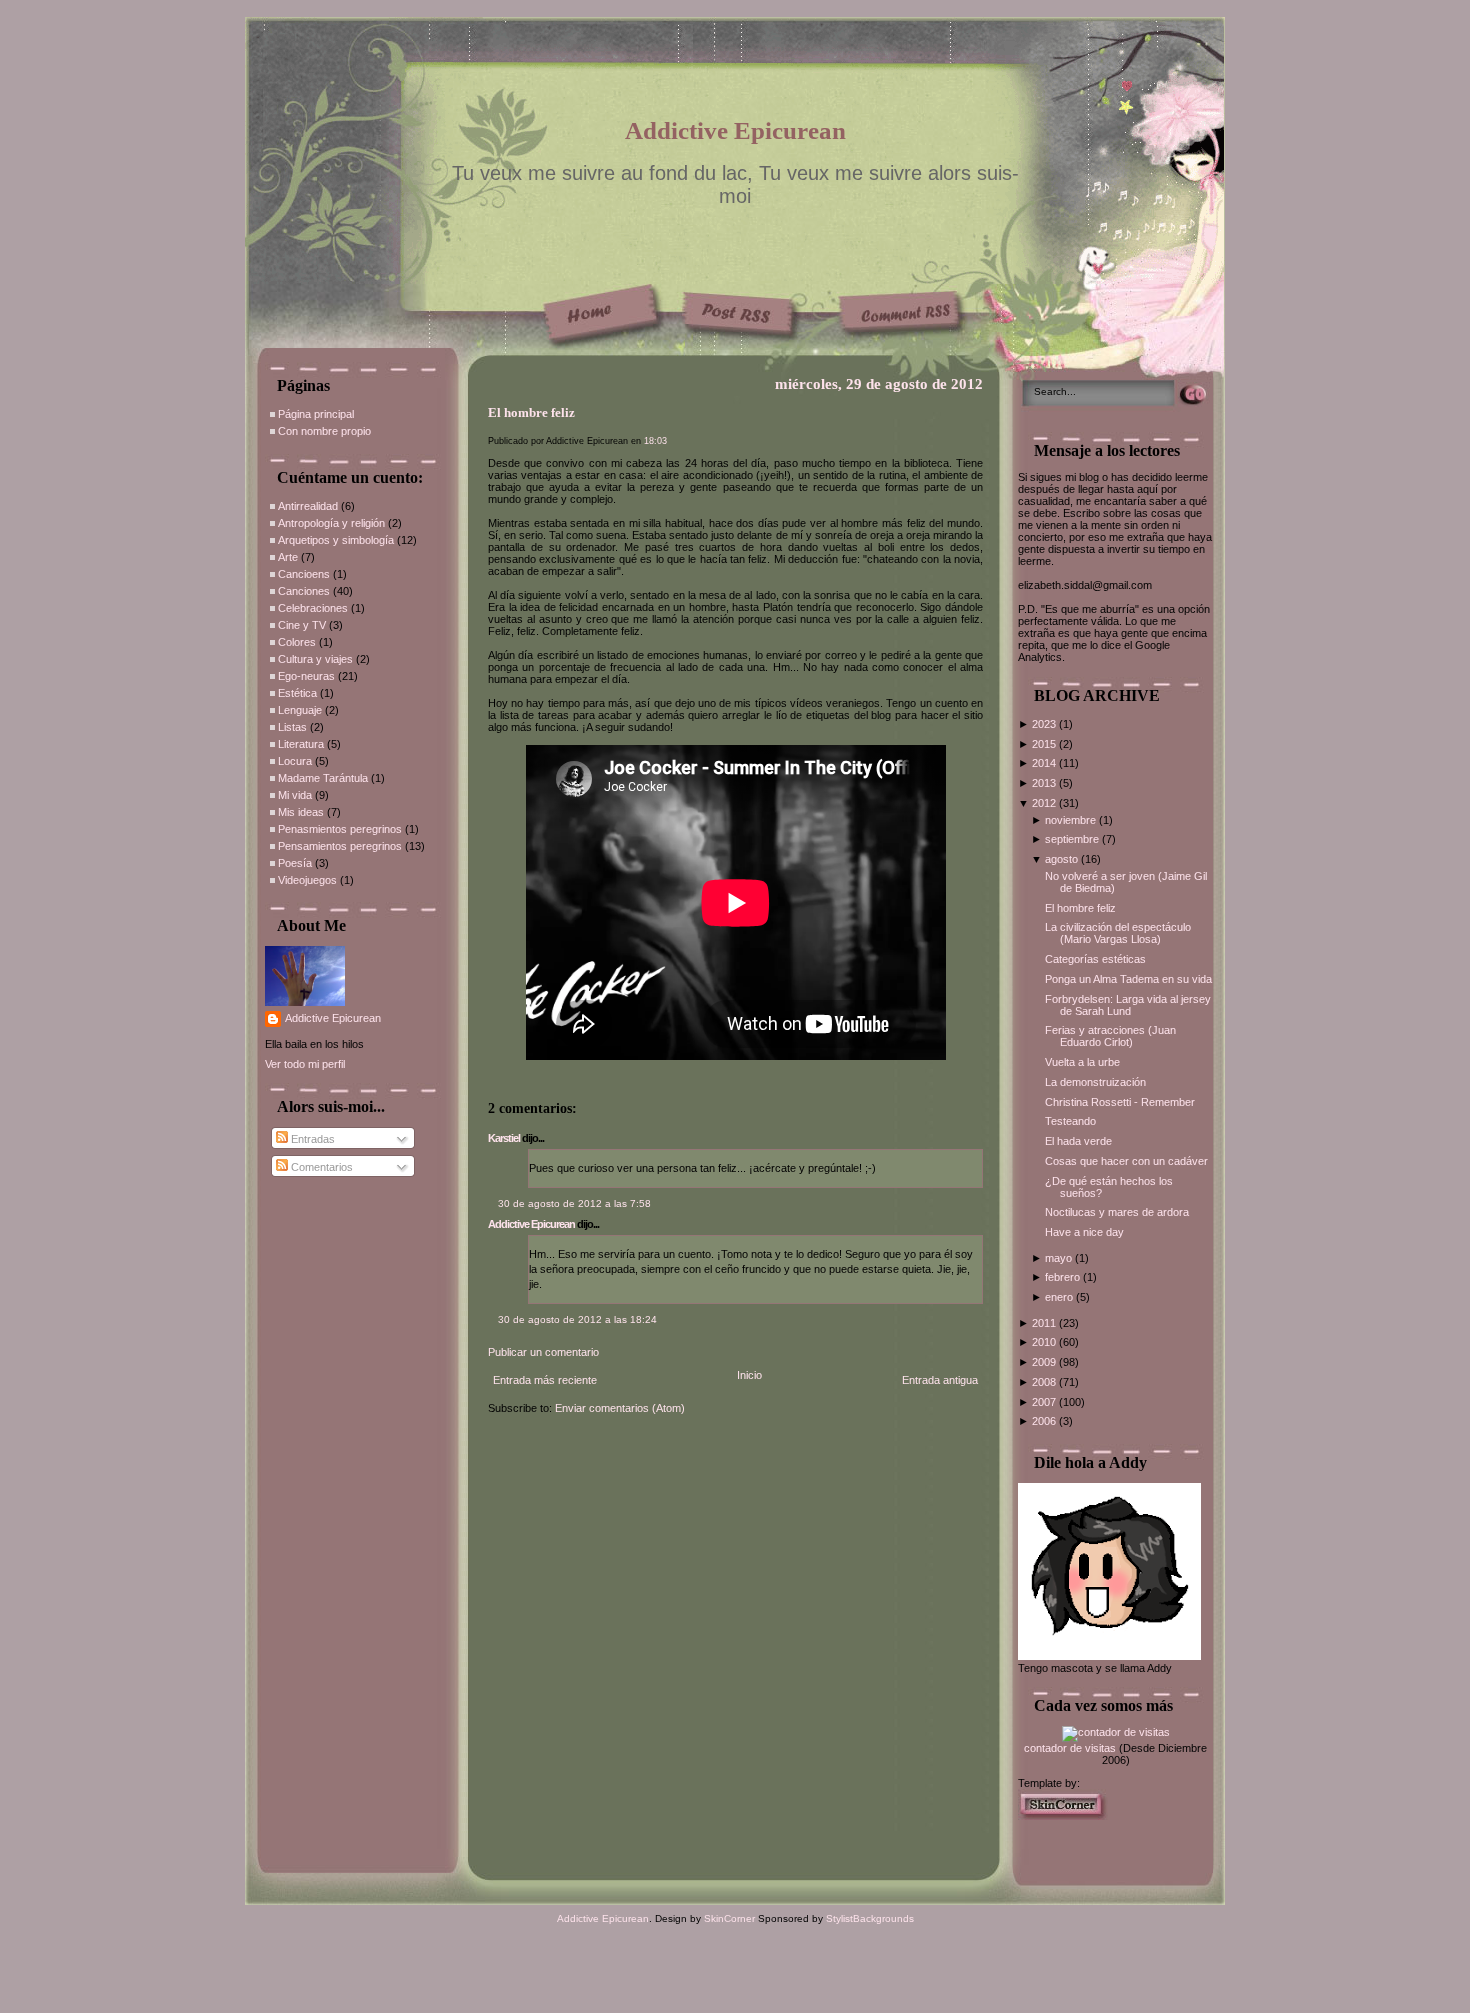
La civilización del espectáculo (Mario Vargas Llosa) (1118, 933)
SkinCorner (729, 1918)
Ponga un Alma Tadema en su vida (1128, 979)
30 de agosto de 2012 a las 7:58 (574, 1203)
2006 (1045, 1421)
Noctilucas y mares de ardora (1117, 1212)
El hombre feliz (531, 413)
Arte (288, 557)
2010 (1045, 1342)
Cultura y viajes (315, 659)
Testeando (1070, 1121)
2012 (1045, 803)
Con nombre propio (324, 431)
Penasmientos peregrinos (340, 829)
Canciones (304, 591)
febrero (1064, 1277)
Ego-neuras (306, 676)
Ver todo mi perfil (305, 1064)
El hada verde (1078, 1141)
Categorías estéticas (1095, 959)
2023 (1045, 724)
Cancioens (304, 574)
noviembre (1072, 820)
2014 (1045, 763)
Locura (295, 761)
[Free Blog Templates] (1063, 1816)
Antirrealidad (308, 506)
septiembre (1073, 839)
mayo (1060, 1258)
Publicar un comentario (543, 1352)
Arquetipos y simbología (336, 540)
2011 (1045, 1323)
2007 (1045, 1402)
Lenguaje (300, 710)
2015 (1045, 744)
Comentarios (320, 1167)
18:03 (655, 441)
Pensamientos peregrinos (340, 846)
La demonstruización (1095, 1082)
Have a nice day (1084, 1232)
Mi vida (295, 795)
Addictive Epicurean (735, 130)
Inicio (749, 1375)
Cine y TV (302, 625)
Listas (292, 727)
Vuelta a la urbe (1082, 1062)
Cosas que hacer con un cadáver (1126, 1161)
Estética (297, 693)
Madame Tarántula (323, 778)
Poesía (295, 863)
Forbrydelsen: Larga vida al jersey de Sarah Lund (1128, 1005)
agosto (1063, 859)
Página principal (316, 414)
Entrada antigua (940, 1380)
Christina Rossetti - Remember (1120, 1102)
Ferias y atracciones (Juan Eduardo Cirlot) (1110, 1036)
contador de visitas (1070, 1748)
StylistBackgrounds (870, 1918)
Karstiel (504, 1138)
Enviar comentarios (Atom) (620, 1408)
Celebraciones (313, 608)
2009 (1045, 1362)
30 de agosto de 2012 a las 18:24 (577, 1319)
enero (1060, 1297)
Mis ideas (301, 812)
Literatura (301, 744)
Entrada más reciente (545, 1380)
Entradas (311, 1139)
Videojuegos (307, 880)
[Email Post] (489, 1079)
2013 (1045, 783)
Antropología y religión (331, 523)
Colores (297, 642)
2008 (1045, 1382)
